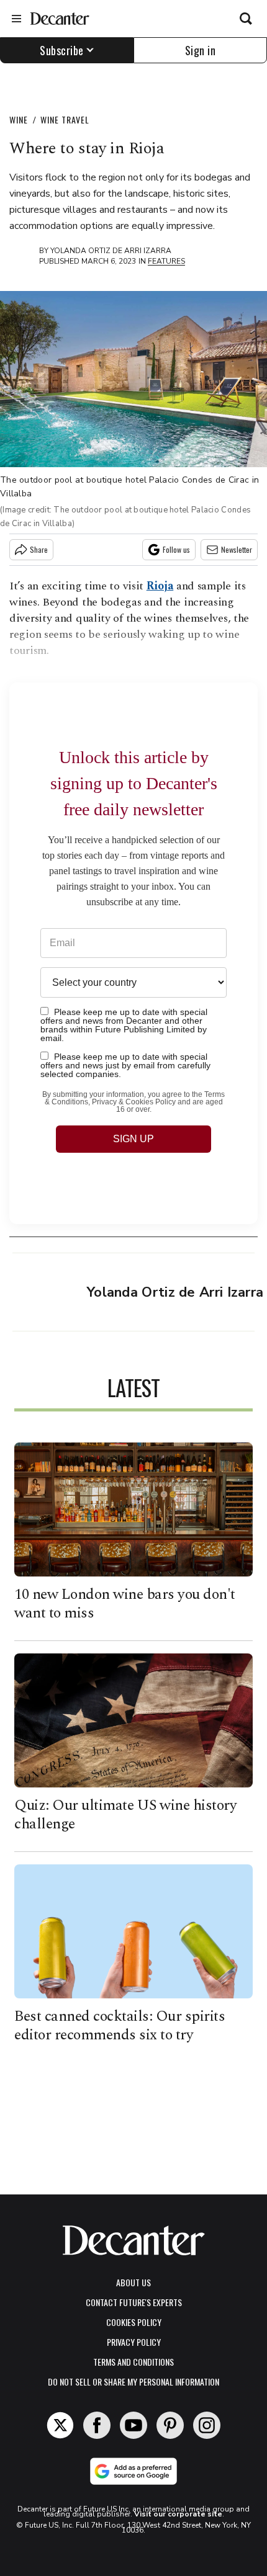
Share (39, 549)
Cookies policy (134, 2322)
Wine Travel (65, 119)
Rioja (160, 586)
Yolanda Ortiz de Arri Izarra (111, 251)
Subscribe (62, 50)
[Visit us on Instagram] (207, 2425)
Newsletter (237, 549)
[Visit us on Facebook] (97, 2425)
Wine (19, 119)
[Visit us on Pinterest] (170, 2425)
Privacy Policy (134, 2342)
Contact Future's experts (134, 2302)
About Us (133, 2282)
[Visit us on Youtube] (133, 2425)
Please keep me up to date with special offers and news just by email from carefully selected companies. (125, 1065)
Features (166, 261)
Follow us (176, 549)
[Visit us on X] (60, 2425)
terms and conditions (133, 2362)
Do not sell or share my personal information (133, 2381)
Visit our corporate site (178, 2514)
